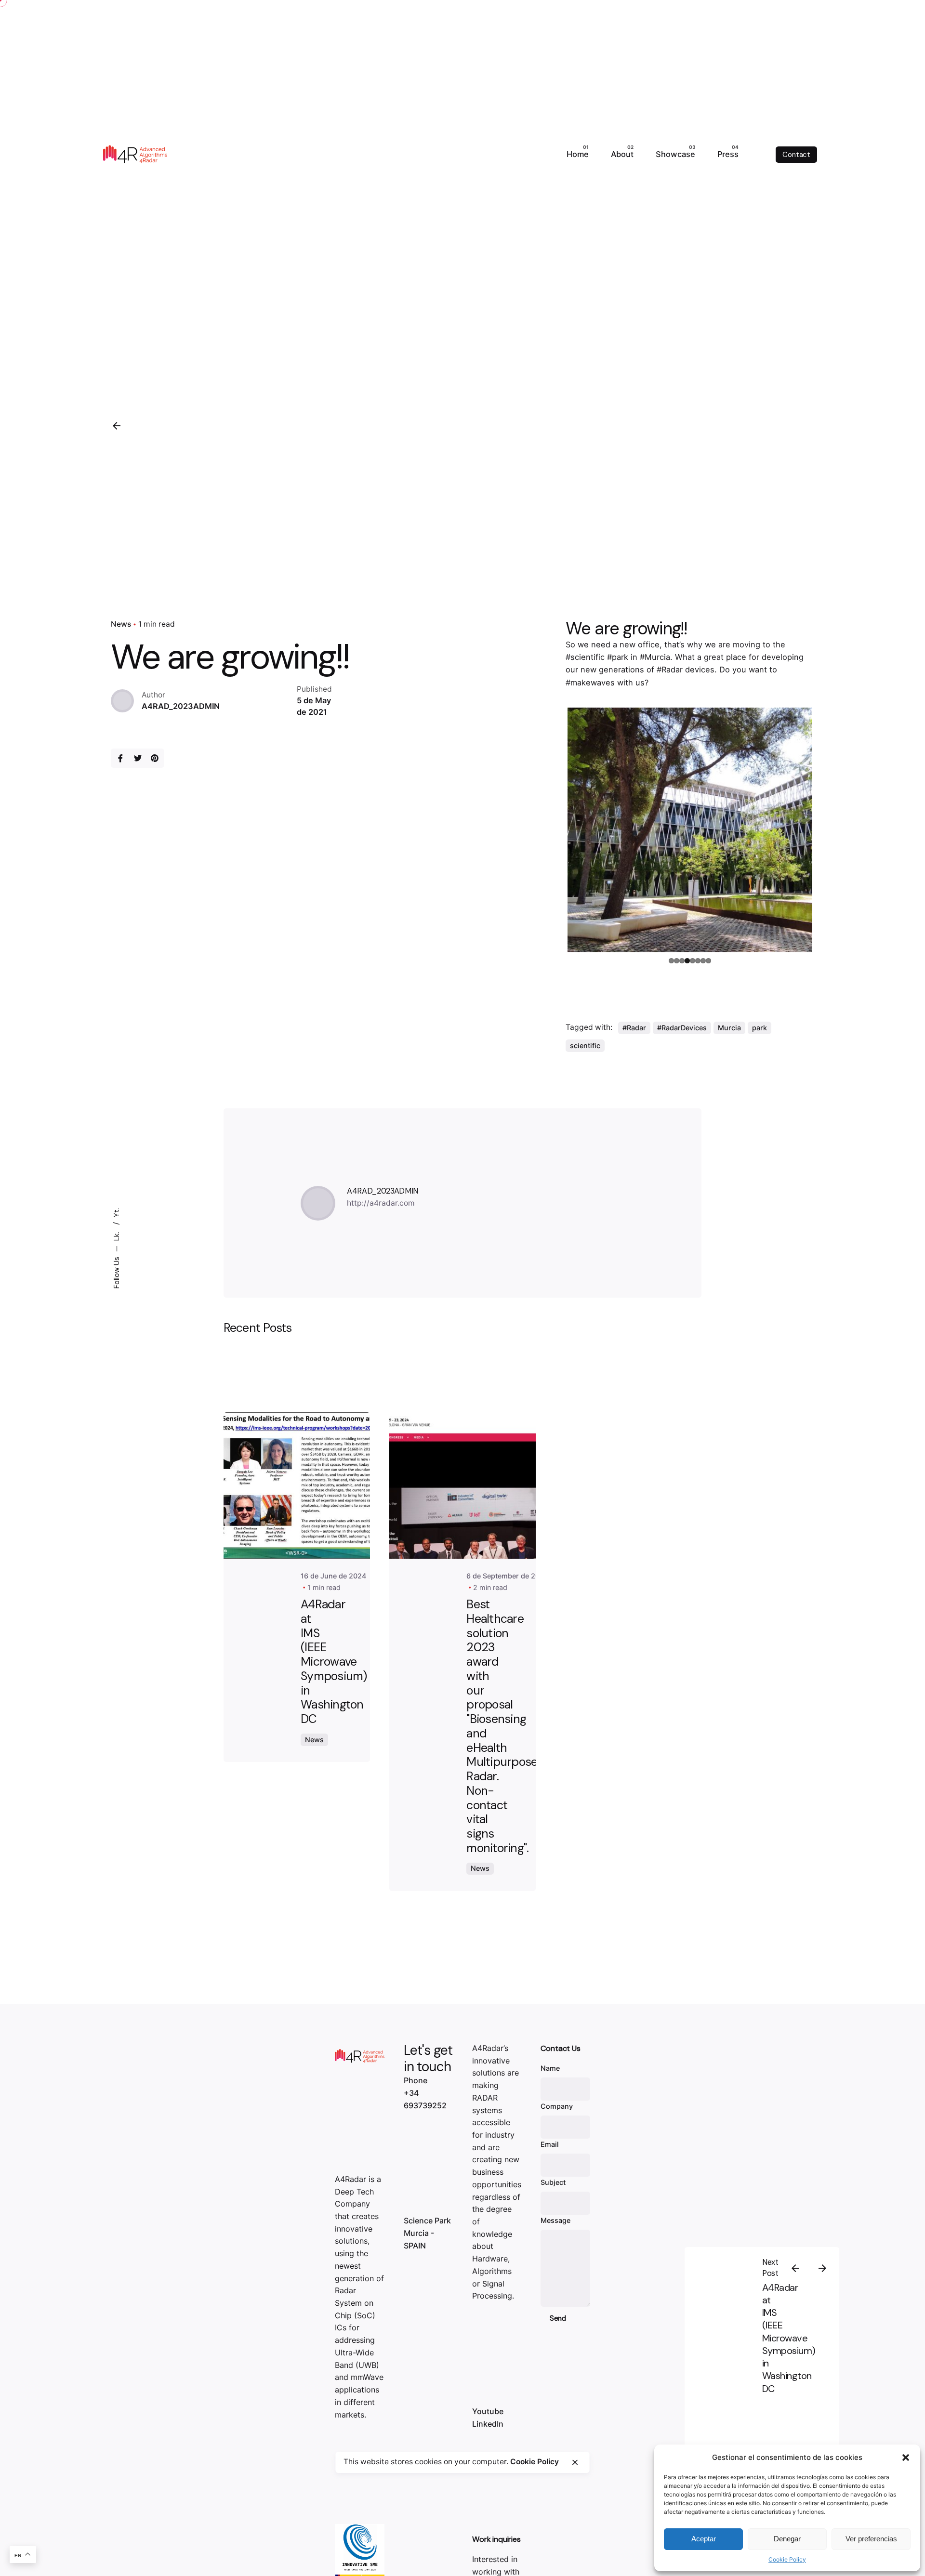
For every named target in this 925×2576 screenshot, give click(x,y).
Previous (553, 828)
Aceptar (704, 2539)
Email (550, 2144)
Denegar (787, 2539)
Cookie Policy (787, 2559)
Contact (796, 155)
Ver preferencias (871, 2539)
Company (557, 2106)
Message (555, 2220)
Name (550, 2068)
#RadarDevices (682, 1028)
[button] (906, 2458)
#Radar (634, 1028)
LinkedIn (488, 2424)
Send (558, 2318)
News (121, 624)
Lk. (116, 1235)
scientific (585, 1045)
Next (827, 828)
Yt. (116, 1213)
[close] (575, 2462)
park (760, 1028)
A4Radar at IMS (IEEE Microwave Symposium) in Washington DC (789, 2338)
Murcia (729, 1028)
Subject (553, 2182)
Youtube (488, 2411)
